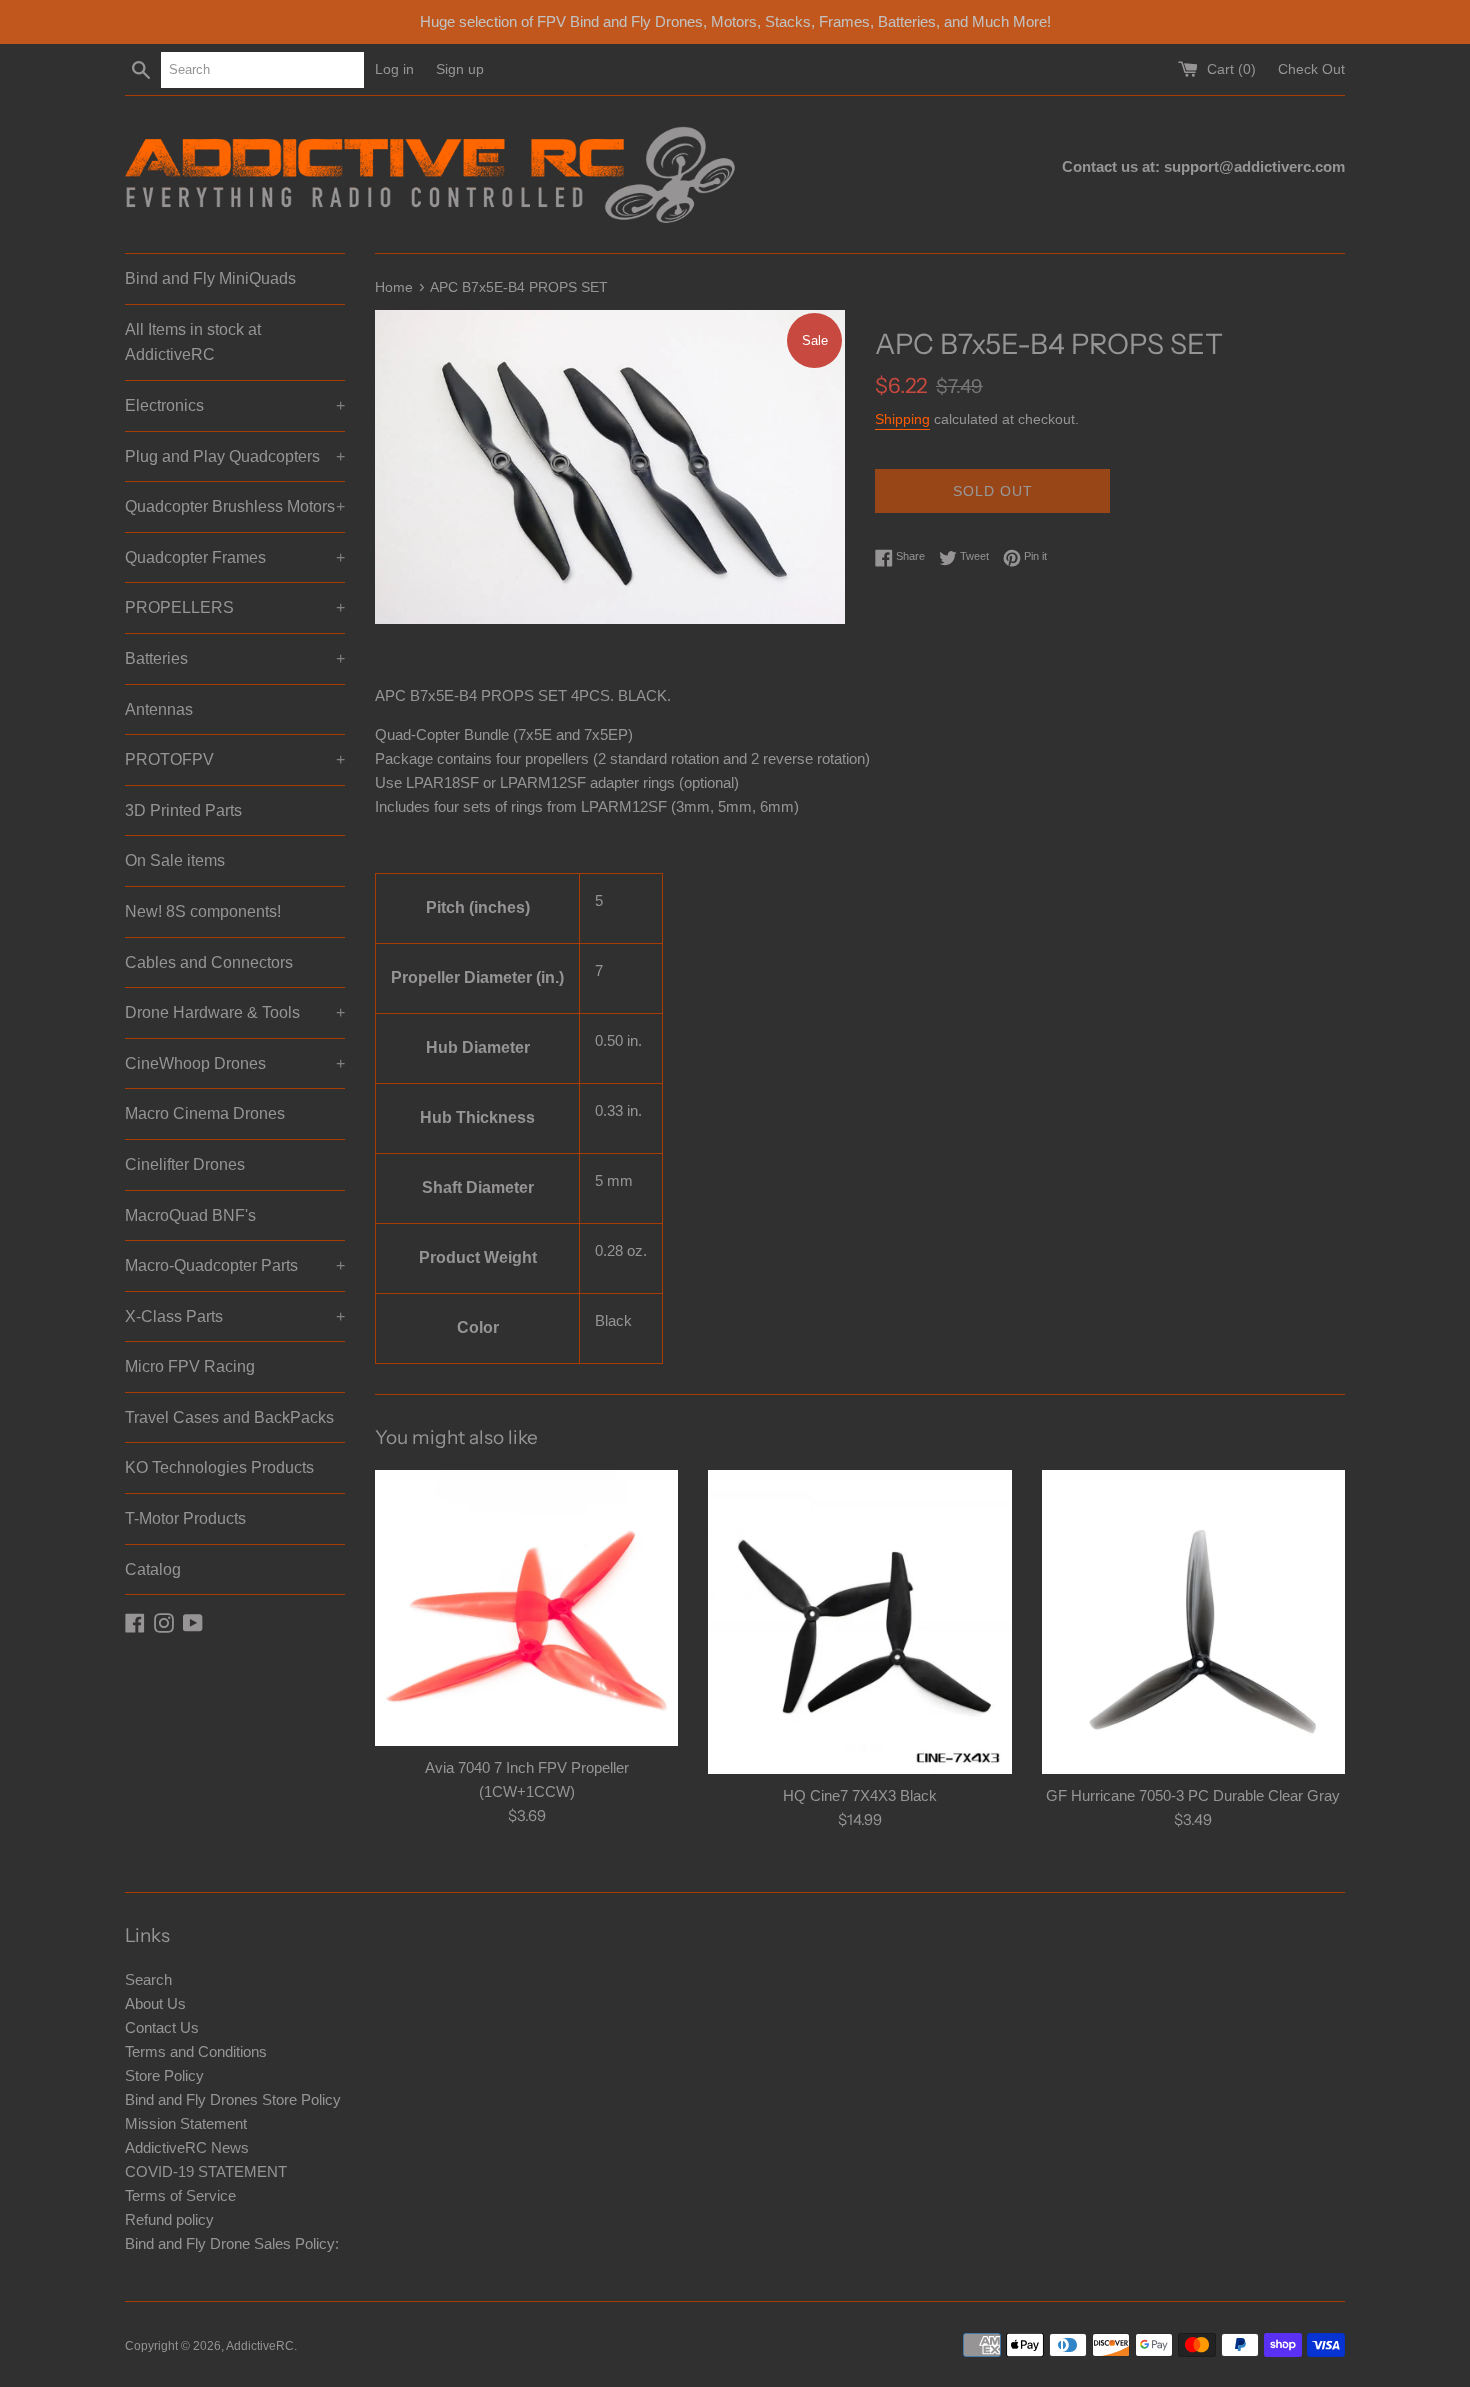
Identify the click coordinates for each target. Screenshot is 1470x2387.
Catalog (153, 1569)
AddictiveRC (260, 2346)
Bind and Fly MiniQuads (210, 278)
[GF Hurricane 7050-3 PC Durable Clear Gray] (1193, 1621)
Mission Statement (186, 2123)
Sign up (460, 69)
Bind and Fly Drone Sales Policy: (232, 2243)
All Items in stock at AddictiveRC (193, 342)
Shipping (902, 419)
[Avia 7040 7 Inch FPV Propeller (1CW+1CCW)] (526, 1607)
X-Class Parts (235, 1316)
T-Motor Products (185, 1518)
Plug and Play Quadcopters (235, 456)
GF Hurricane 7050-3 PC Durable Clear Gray (1193, 1795)
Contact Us (162, 2027)
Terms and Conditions (196, 2051)
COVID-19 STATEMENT (206, 2171)
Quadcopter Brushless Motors (235, 506)
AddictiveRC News (187, 2147)
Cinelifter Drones (185, 1164)
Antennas (159, 709)
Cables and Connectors (209, 962)
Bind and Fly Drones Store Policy (233, 2099)
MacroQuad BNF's (190, 1215)
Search (148, 1979)
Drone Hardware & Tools (235, 1012)
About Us (155, 2003)
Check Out (1311, 69)
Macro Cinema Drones (205, 1113)
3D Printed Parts (183, 810)
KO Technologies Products (219, 1467)
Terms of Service (180, 2195)
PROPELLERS (235, 607)
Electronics (235, 405)
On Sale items (175, 860)
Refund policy (169, 2219)
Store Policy (164, 2075)
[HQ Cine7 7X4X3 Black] (859, 1621)
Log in (394, 69)
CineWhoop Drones (235, 1063)
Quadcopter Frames (235, 557)
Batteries (235, 658)
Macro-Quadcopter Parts (235, 1265)
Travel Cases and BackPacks (229, 1417)
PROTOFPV (235, 759)
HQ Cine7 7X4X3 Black (860, 1795)
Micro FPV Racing (190, 1366)
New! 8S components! (203, 911)
